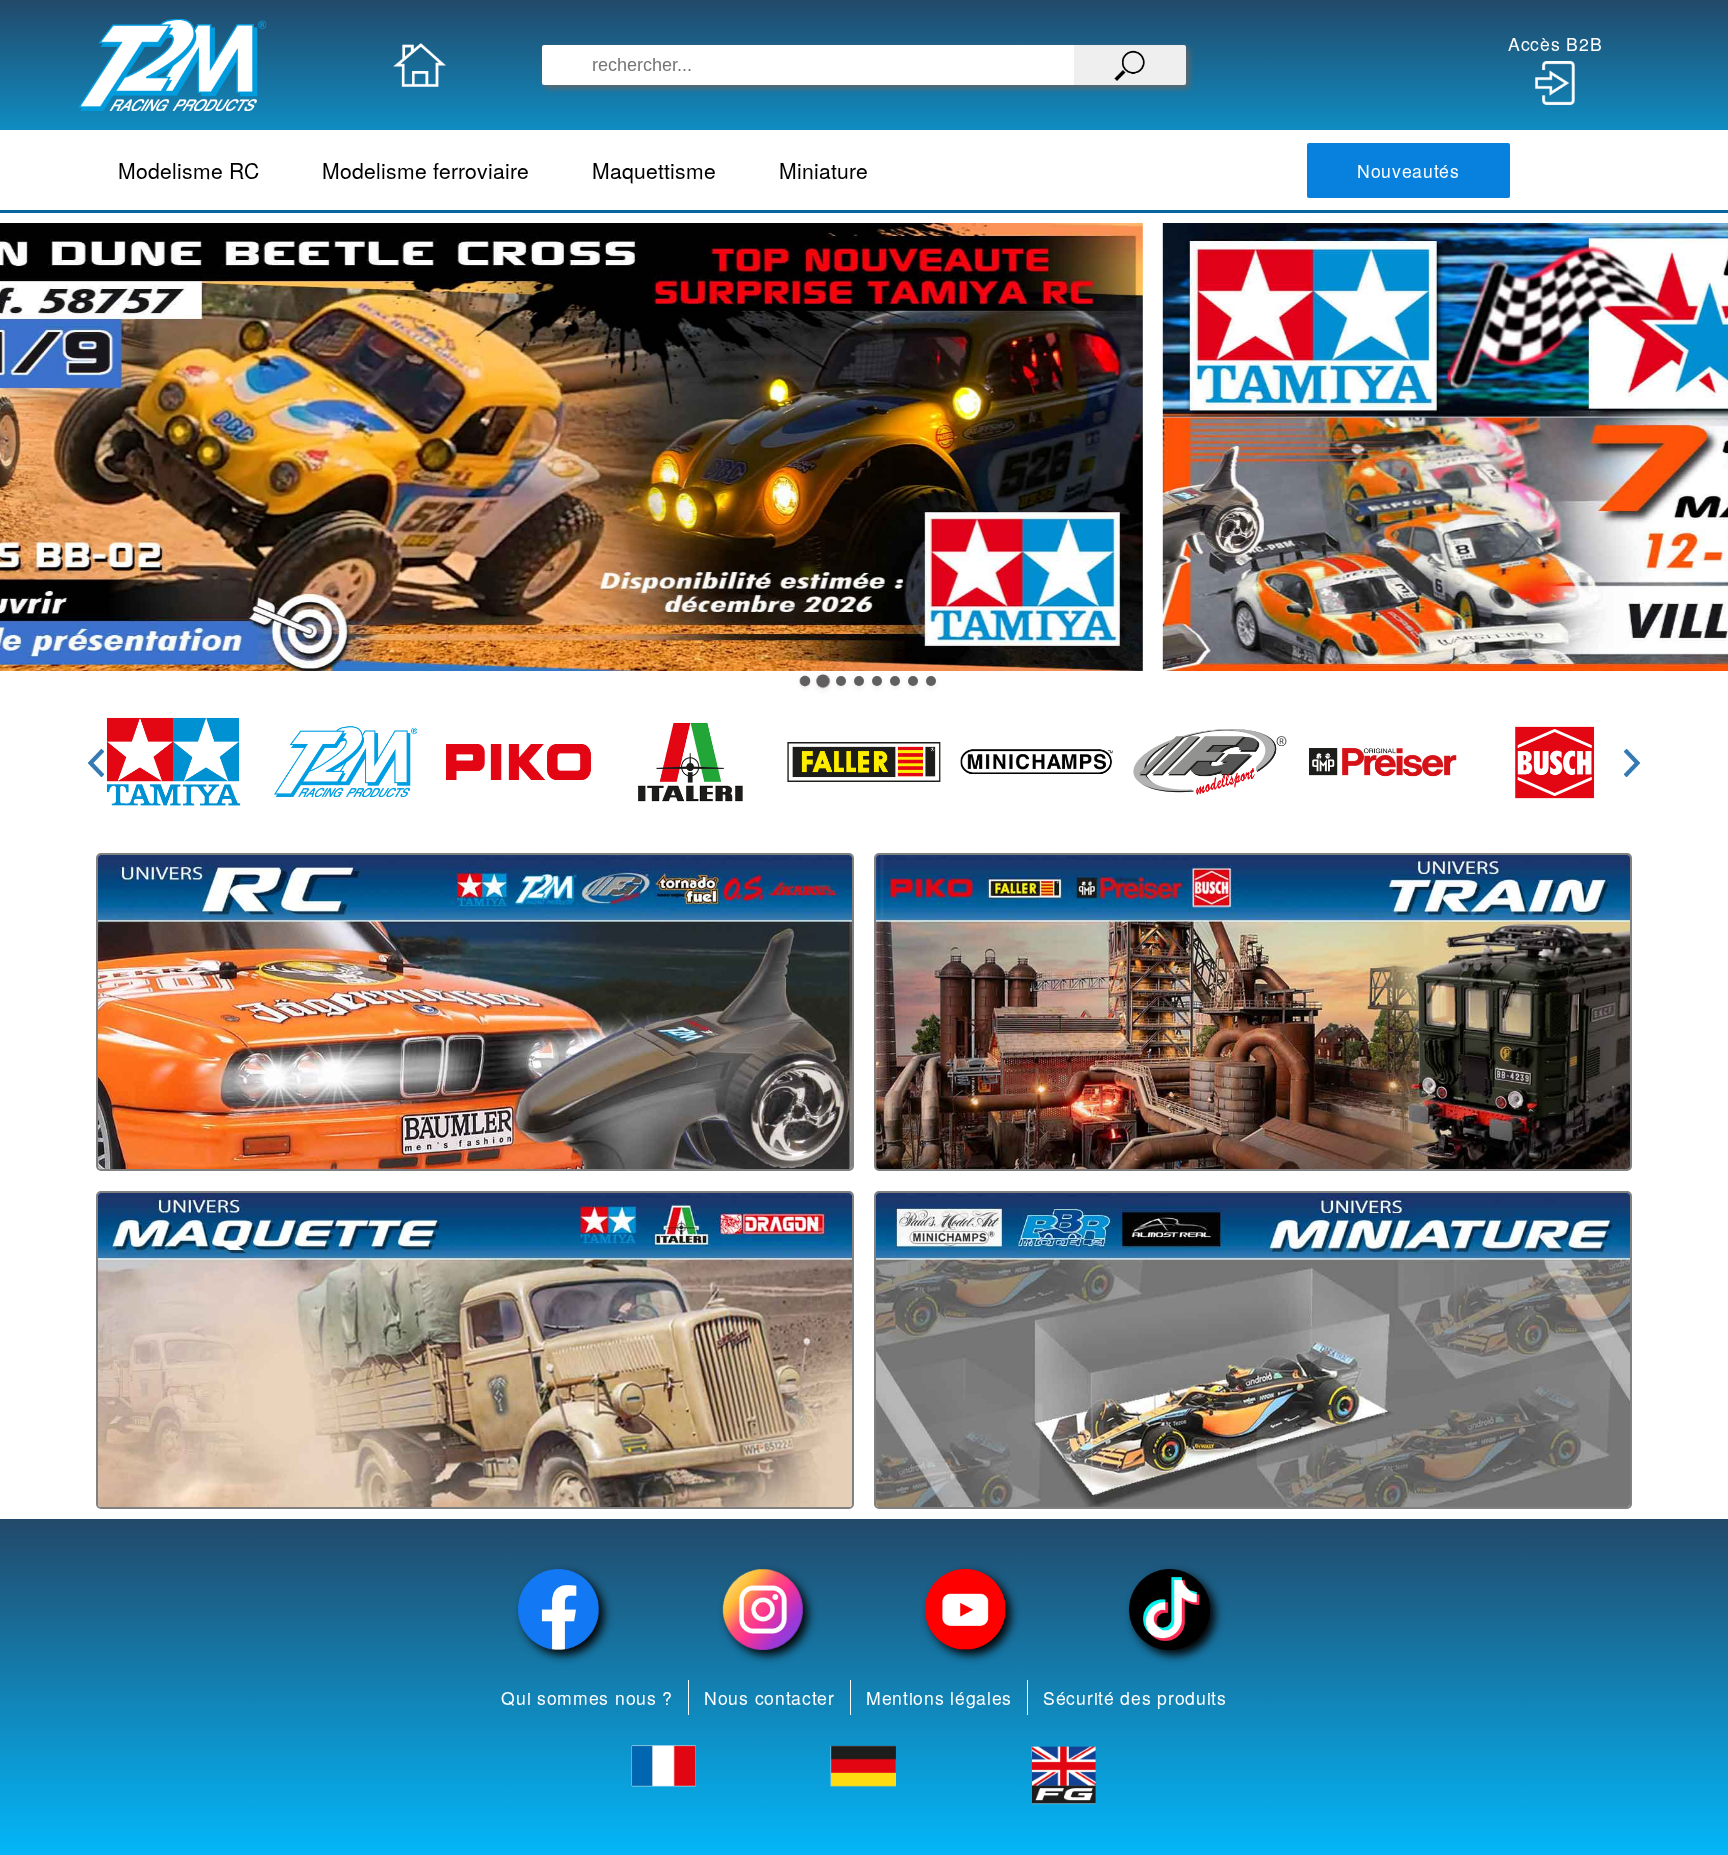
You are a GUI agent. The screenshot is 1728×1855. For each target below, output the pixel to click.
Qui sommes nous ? (587, 1697)
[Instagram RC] (763, 1609)
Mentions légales (939, 1697)
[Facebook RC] (559, 1609)
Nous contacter (769, 1697)
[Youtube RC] (966, 1609)
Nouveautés (1408, 170)
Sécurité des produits (1135, 1697)
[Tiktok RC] (1170, 1609)
